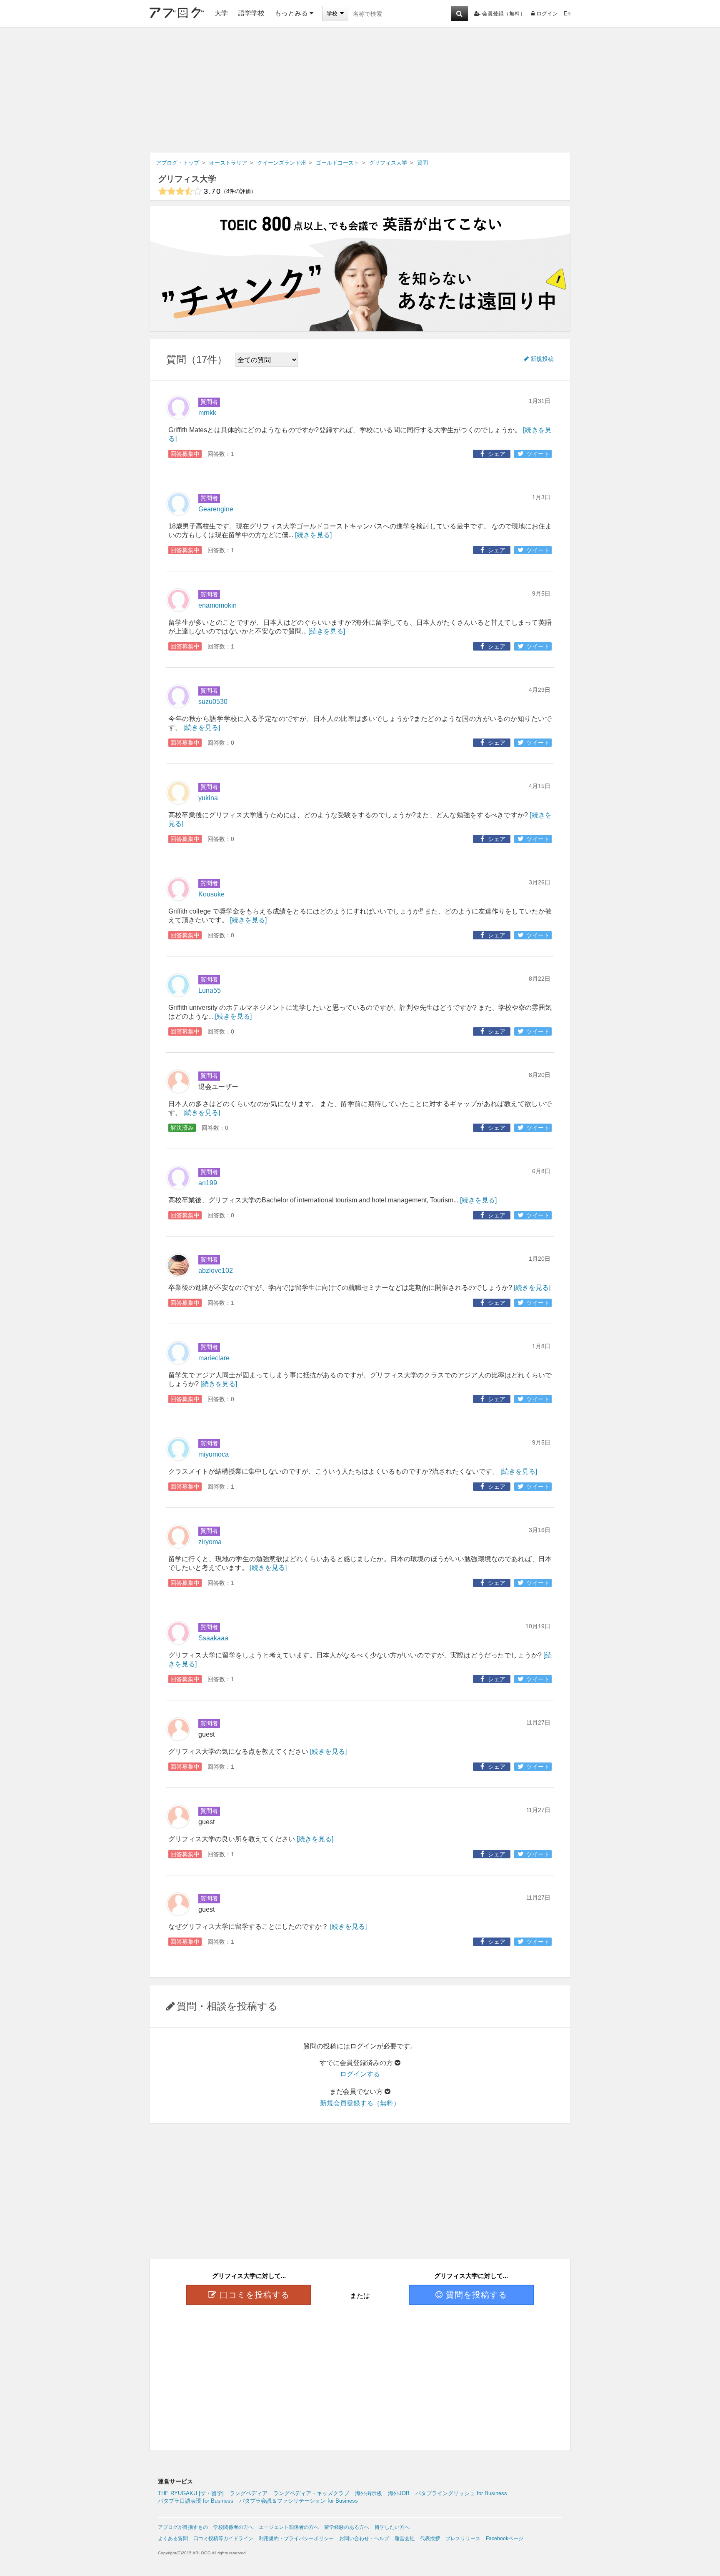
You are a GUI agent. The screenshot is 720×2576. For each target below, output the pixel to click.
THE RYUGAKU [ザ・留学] (191, 2493)
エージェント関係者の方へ (289, 2527)
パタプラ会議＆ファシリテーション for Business (299, 2501)
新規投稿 (542, 359)
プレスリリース (463, 2538)
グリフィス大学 (187, 179)
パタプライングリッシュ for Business (461, 2493)
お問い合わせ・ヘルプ (364, 2538)
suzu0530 (213, 702)
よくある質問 (173, 2538)
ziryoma (210, 1542)
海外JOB (399, 2493)
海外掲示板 (369, 2493)
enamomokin (217, 605)
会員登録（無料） (504, 14)
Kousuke (211, 894)
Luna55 (210, 990)
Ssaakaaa (213, 1638)
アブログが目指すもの (183, 2527)
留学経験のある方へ (347, 2527)
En (567, 14)
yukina (208, 798)
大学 (221, 13)
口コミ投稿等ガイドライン (223, 2538)
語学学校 (251, 13)
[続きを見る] (313, 535)
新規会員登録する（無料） (360, 2103)
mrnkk (207, 413)
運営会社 (405, 2538)
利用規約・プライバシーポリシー (296, 2538)
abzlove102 (216, 1270)
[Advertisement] (360, 90)
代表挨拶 (430, 2538)
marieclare (214, 1358)
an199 (208, 1183)
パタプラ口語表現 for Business (196, 2501)
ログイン (547, 14)
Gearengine (216, 509)
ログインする (360, 2074)
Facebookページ (505, 2538)
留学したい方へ (392, 2527)
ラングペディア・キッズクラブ (311, 2493)
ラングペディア (249, 2493)
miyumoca (214, 1454)
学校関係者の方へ (233, 2527)
